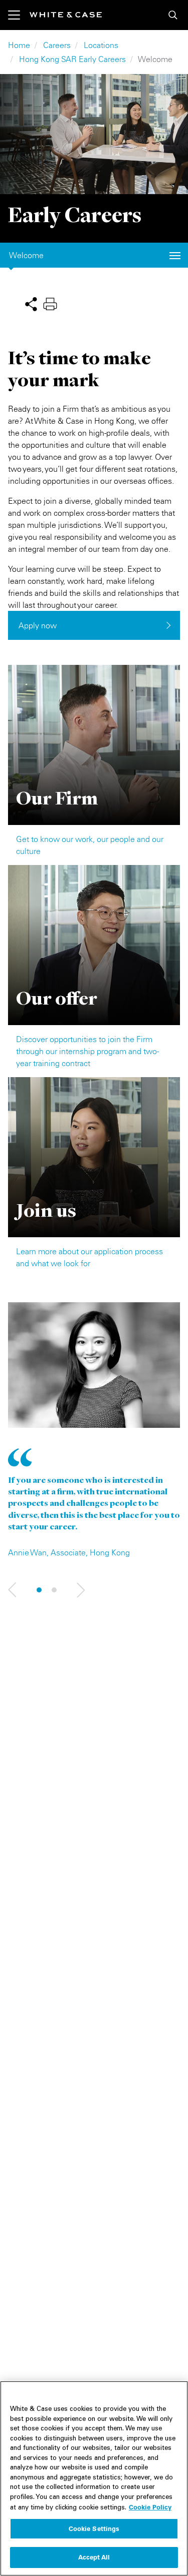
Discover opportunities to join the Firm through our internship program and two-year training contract (87, 1051)
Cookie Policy (150, 2507)
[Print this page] (50, 303)
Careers (57, 45)
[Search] (173, 15)
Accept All (94, 2557)
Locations (101, 45)
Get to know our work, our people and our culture (90, 845)
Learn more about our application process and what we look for (89, 1257)
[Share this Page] (31, 303)
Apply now (38, 625)
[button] (12, 1590)
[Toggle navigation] (19, 15)
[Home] (66, 15)
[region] (94, 2478)
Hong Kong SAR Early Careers (72, 59)
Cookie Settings (94, 2528)
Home (19, 45)
